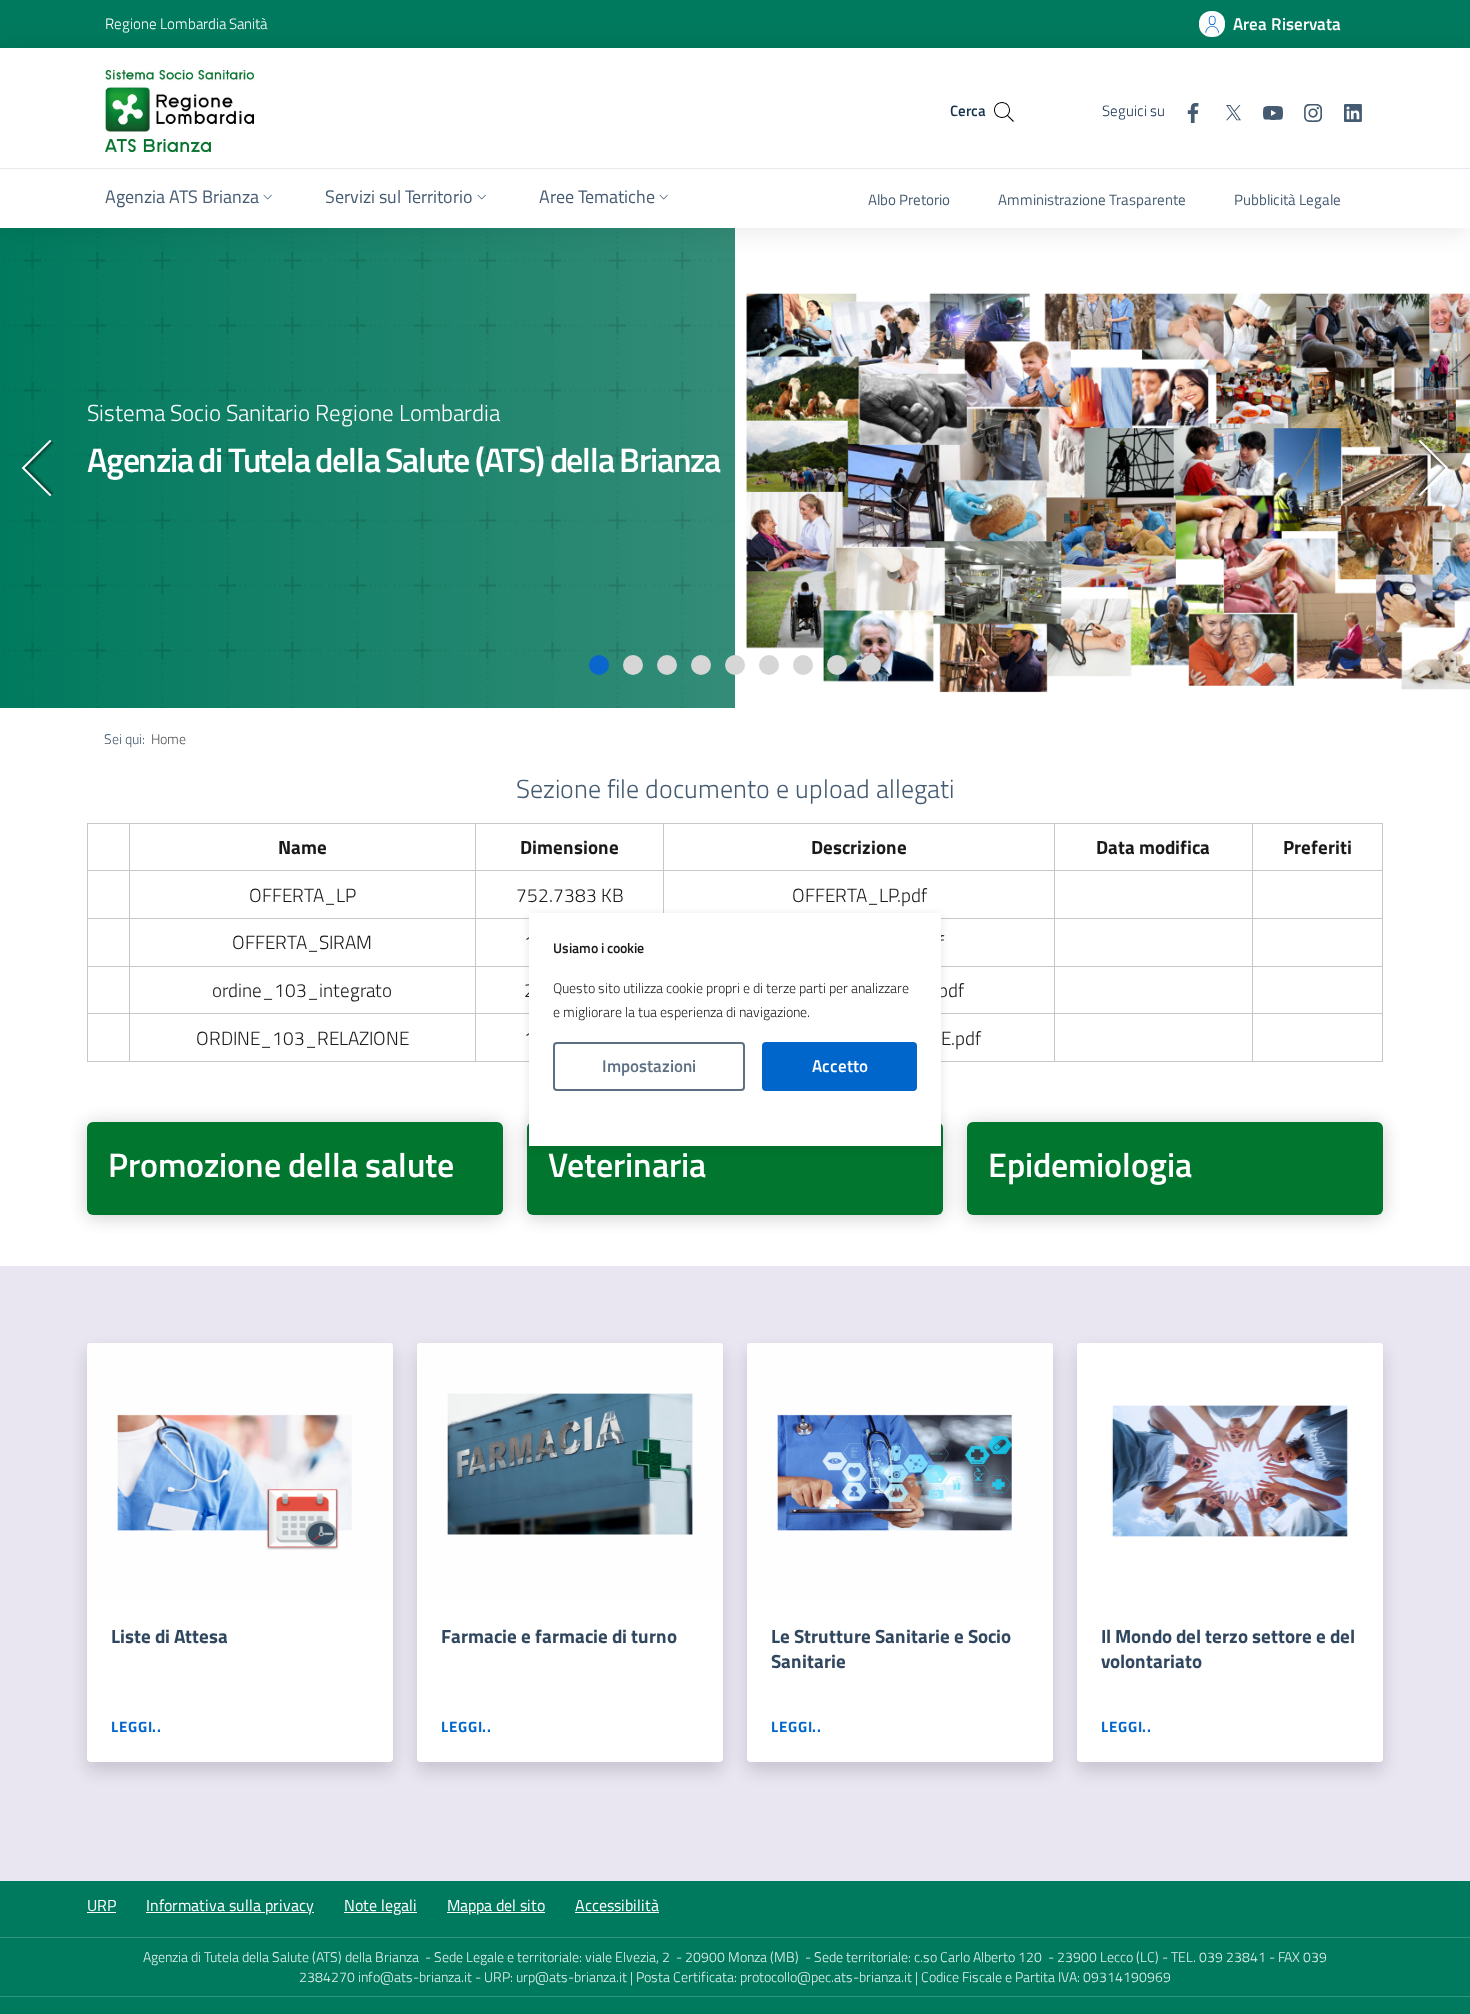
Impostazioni (649, 1066)
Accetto (840, 1066)
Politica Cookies (735, 1119)
